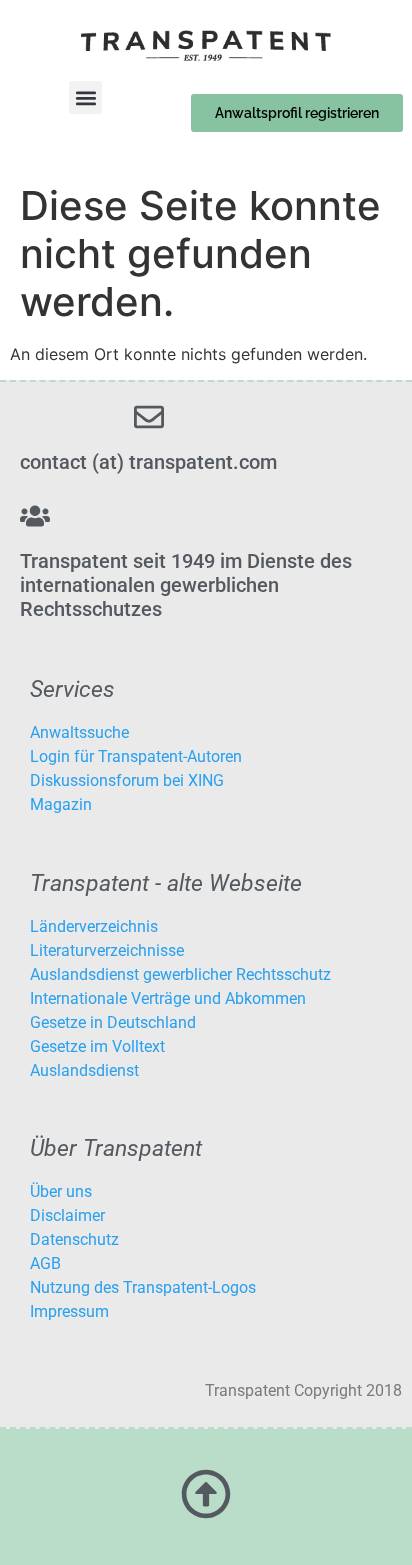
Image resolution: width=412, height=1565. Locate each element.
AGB (45, 1263)
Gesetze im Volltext (97, 1046)
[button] (85, 97)
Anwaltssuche (79, 732)
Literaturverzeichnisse (107, 950)
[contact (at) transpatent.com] (149, 417)
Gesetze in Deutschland (113, 1022)
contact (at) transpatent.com (148, 462)
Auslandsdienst (84, 1070)
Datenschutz (74, 1239)
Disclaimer (67, 1215)
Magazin (61, 804)
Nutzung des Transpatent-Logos (143, 1287)
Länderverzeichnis (94, 926)
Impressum (69, 1311)
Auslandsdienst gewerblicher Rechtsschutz (180, 974)
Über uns (61, 1191)
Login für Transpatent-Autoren (136, 756)
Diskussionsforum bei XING (127, 780)
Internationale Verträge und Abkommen (168, 998)
